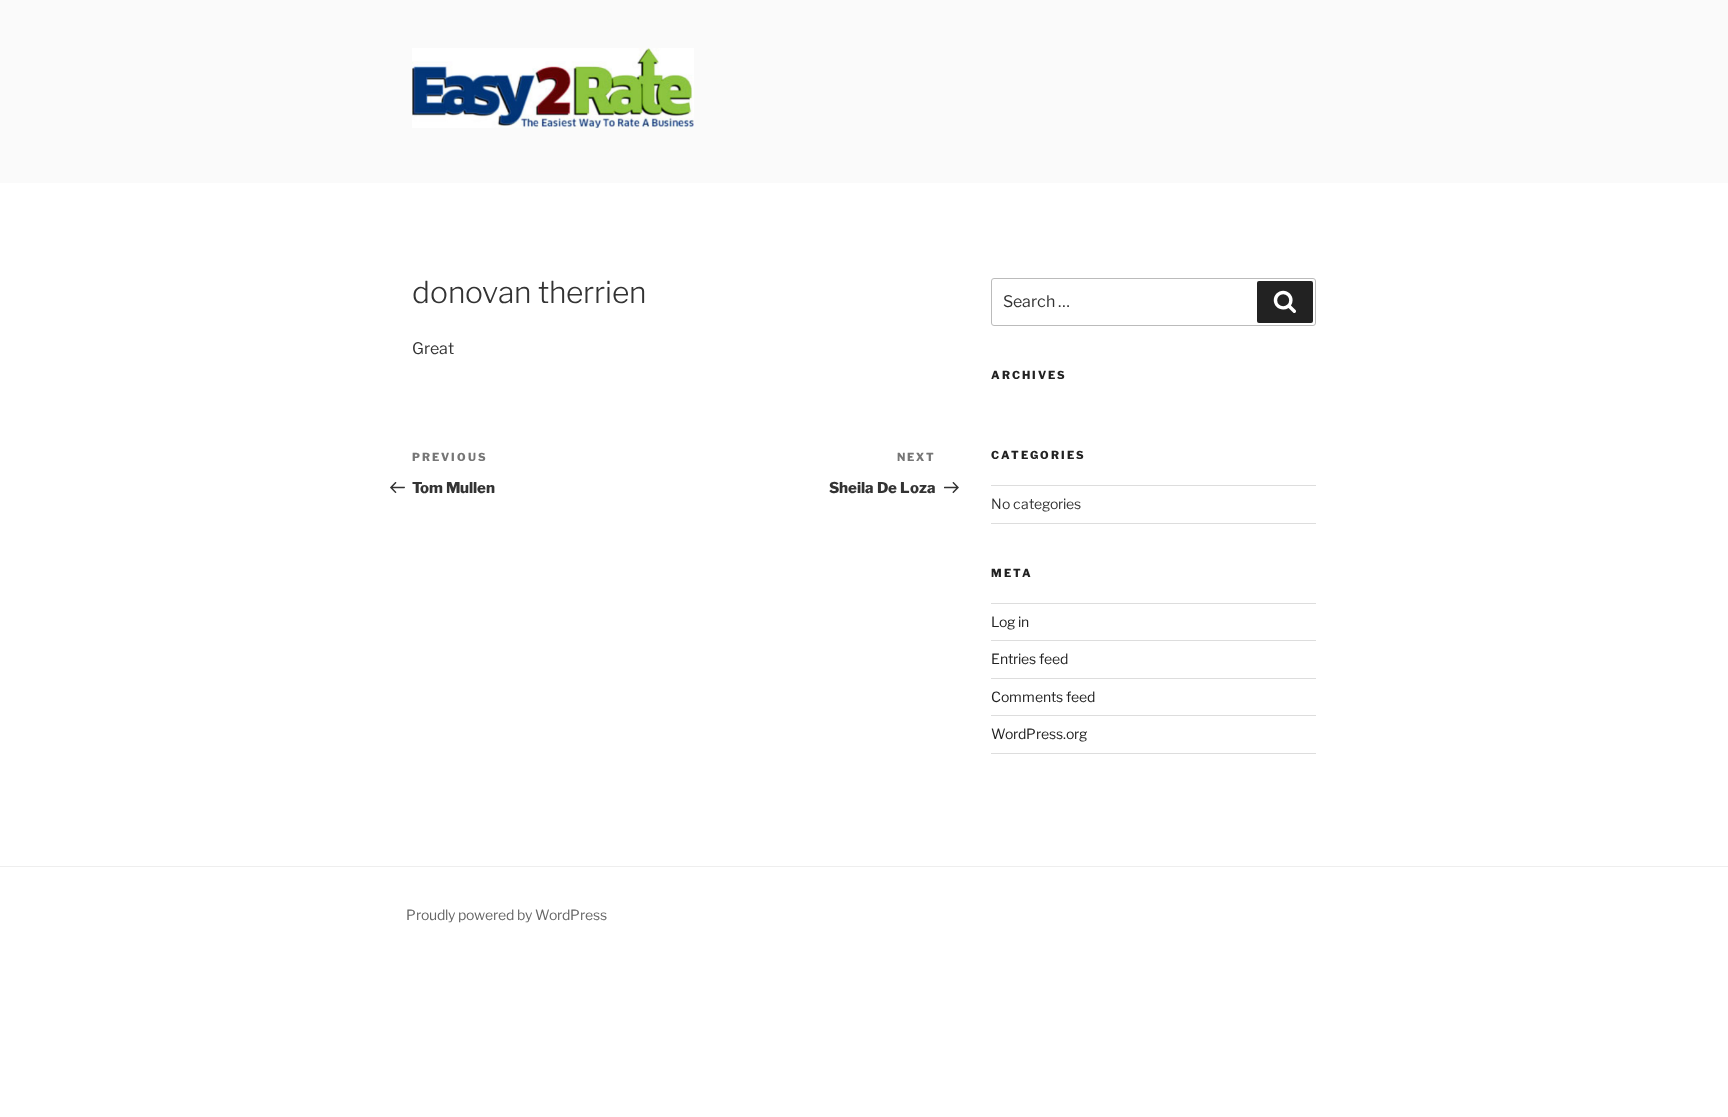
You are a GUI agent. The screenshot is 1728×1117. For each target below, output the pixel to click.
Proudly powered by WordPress (506, 914)
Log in (1010, 621)
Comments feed (1043, 696)
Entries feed (1029, 658)
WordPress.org (1039, 733)
